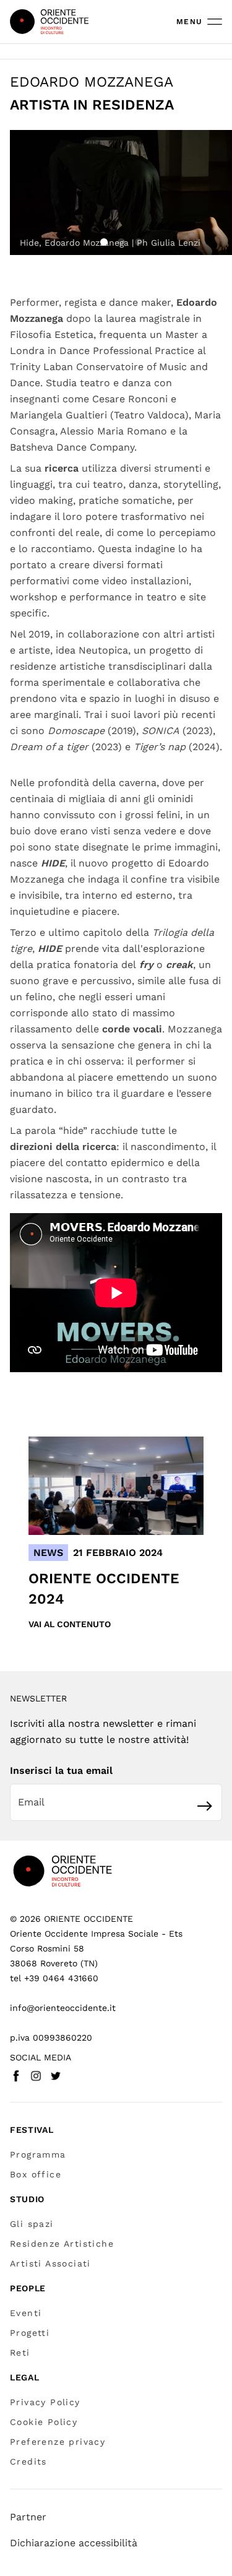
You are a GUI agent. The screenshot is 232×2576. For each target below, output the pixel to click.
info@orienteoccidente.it (63, 2008)
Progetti (30, 2333)
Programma (38, 2155)
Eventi (26, 2313)
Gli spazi (32, 2224)
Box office (36, 2174)
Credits (28, 2461)
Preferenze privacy (58, 2442)
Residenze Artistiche (62, 2244)
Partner (28, 2517)
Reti (20, 2353)
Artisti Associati (50, 2263)
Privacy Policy (45, 2402)
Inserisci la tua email (61, 1770)
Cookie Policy (44, 2422)
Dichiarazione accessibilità (74, 2543)
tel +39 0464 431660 (54, 1978)
